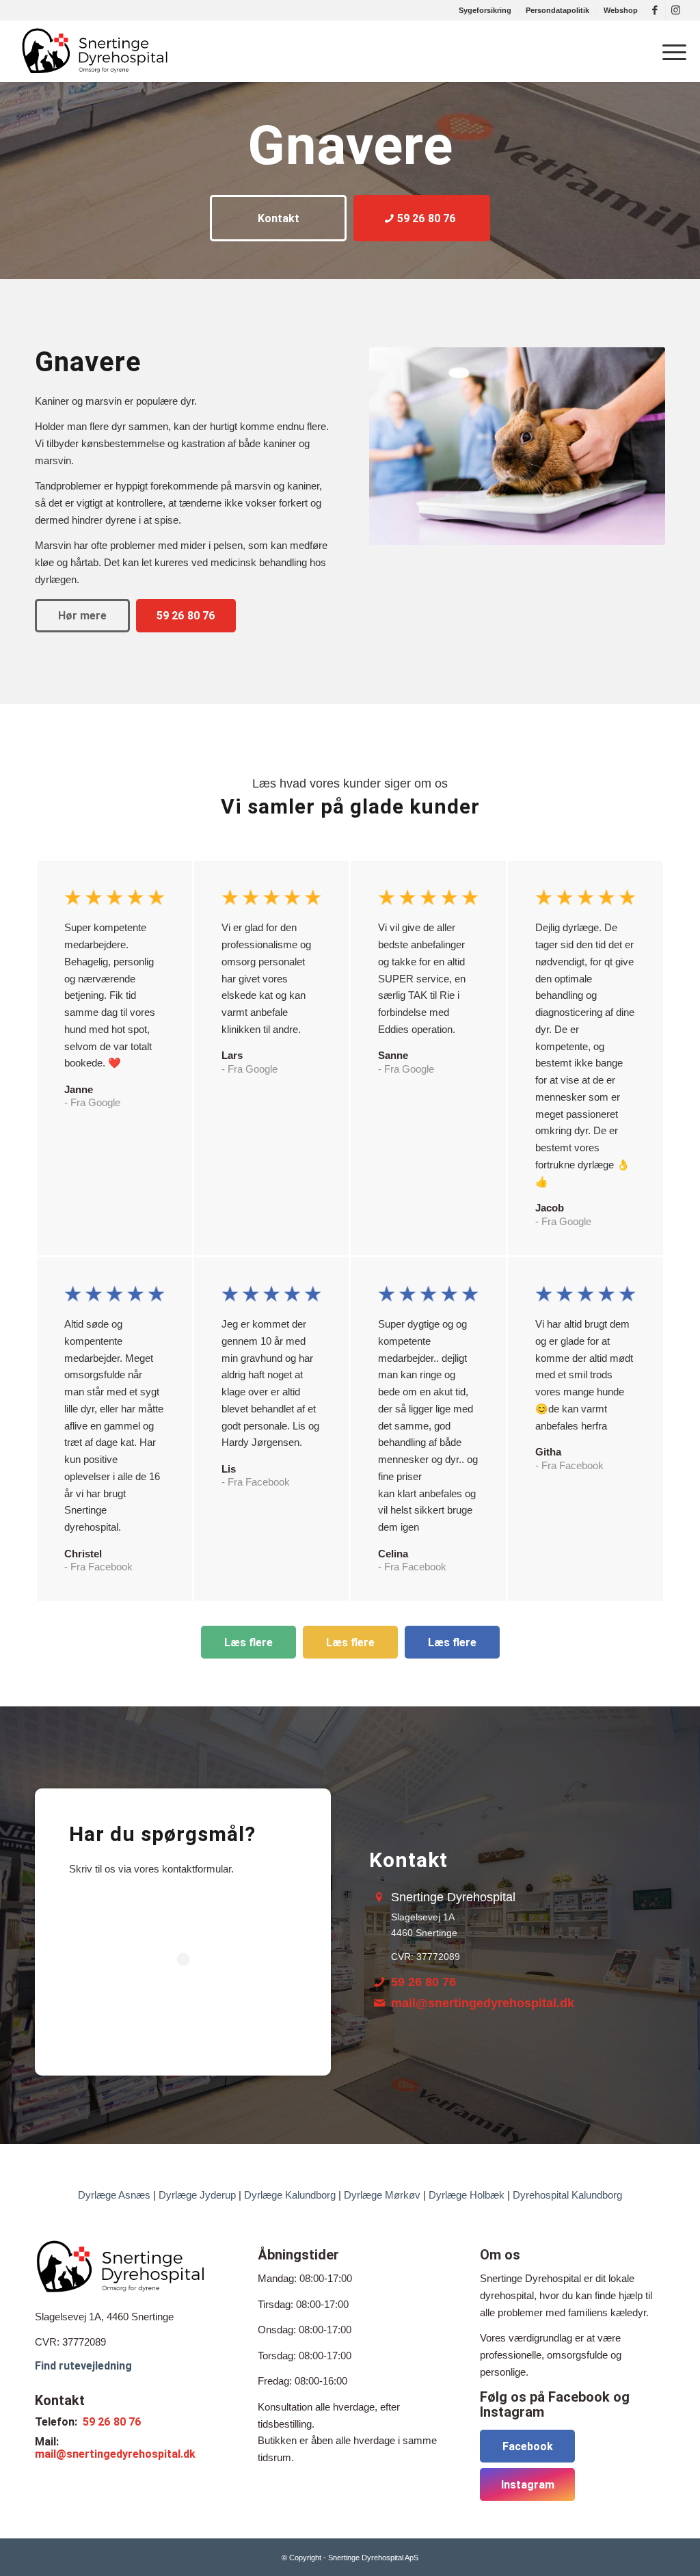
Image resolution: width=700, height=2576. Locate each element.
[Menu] (670, 51)
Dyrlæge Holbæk (467, 2195)
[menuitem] (485, 10)
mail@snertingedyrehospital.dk (483, 2003)
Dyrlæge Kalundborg (290, 2195)
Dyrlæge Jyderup (197, 2195)
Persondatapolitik (557, 10)
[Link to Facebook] (655, 10)
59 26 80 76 (423, 1982)
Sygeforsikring (485, 10)
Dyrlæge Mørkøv (382, 2195)
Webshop (621, 10)
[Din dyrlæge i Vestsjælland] (94, 51)
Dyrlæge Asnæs (114, 2195)
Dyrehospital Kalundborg (567, 2195)
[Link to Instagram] (676, 10)
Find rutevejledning (83, 2366)
